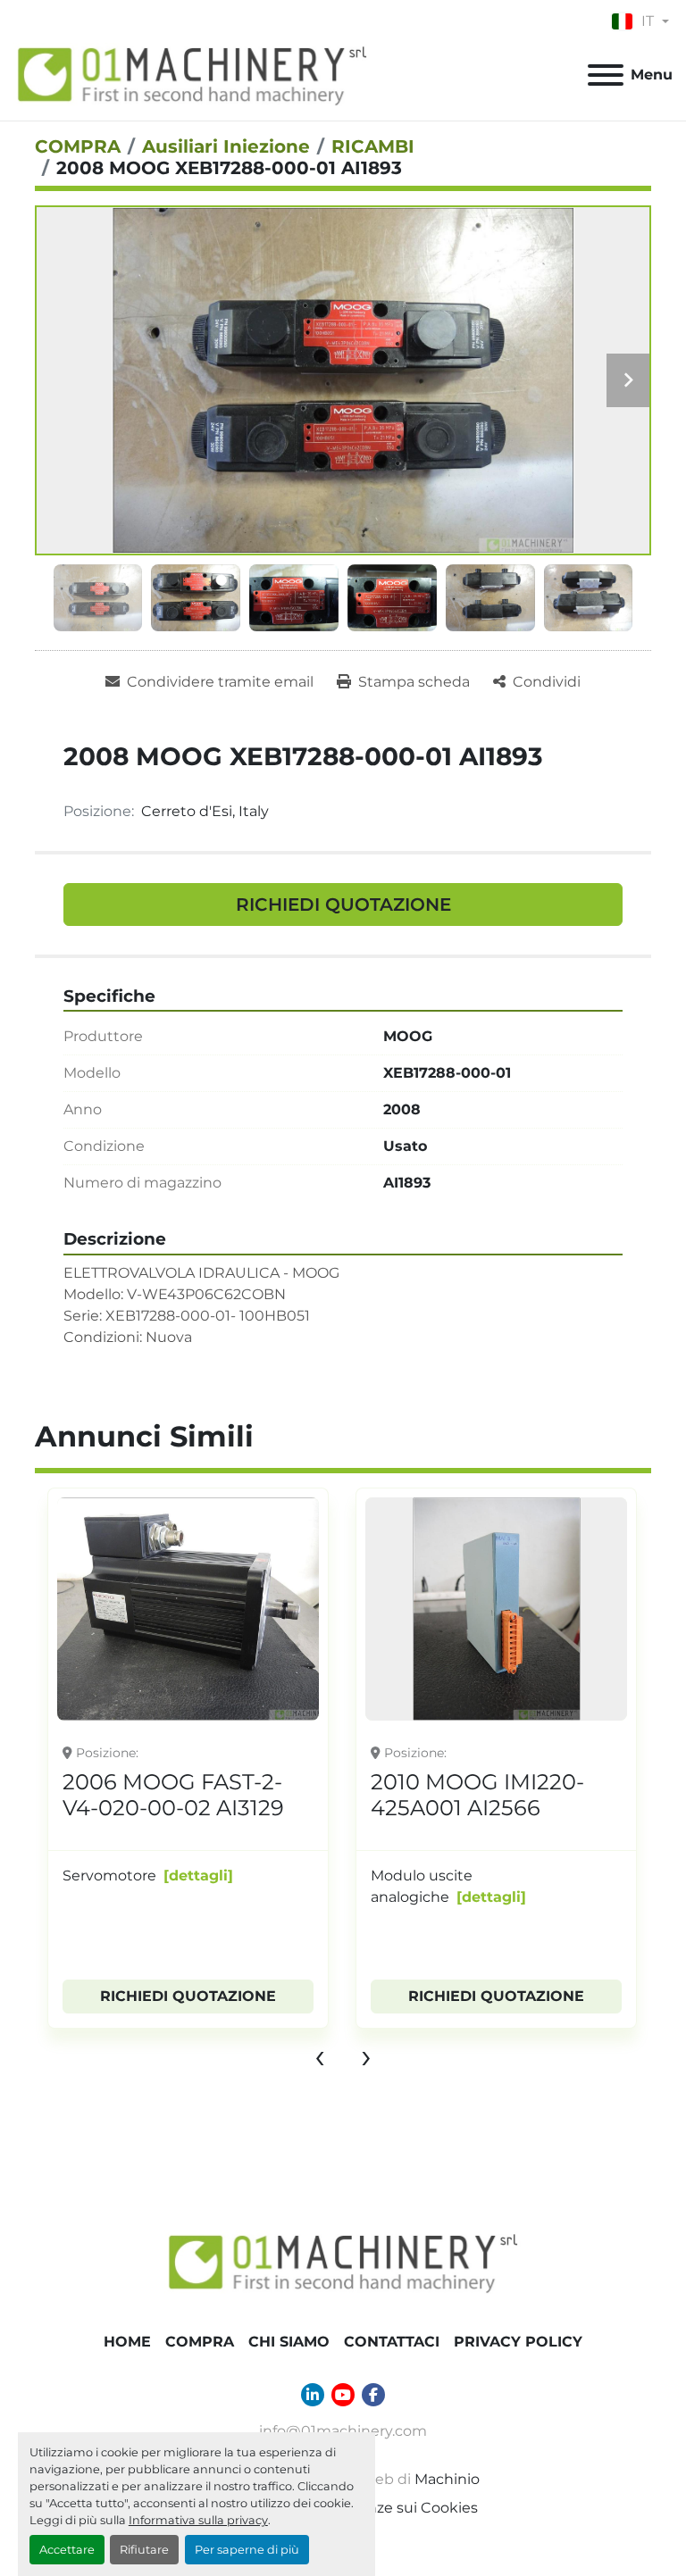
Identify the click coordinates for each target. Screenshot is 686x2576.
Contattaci (392, 2342)
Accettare (67, 2550)
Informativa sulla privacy (198, 2520)
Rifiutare (144, 2550)
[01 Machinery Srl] (343, 2261)
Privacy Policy (518, 2342)
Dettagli (183, 1897)
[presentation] (320, 2055)
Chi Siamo (289, 2342)
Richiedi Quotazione (343, 905)
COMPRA (200, 2342)
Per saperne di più (247, 2550)
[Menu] (606, 75)
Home (127, 2342)
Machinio (447, 2479)
